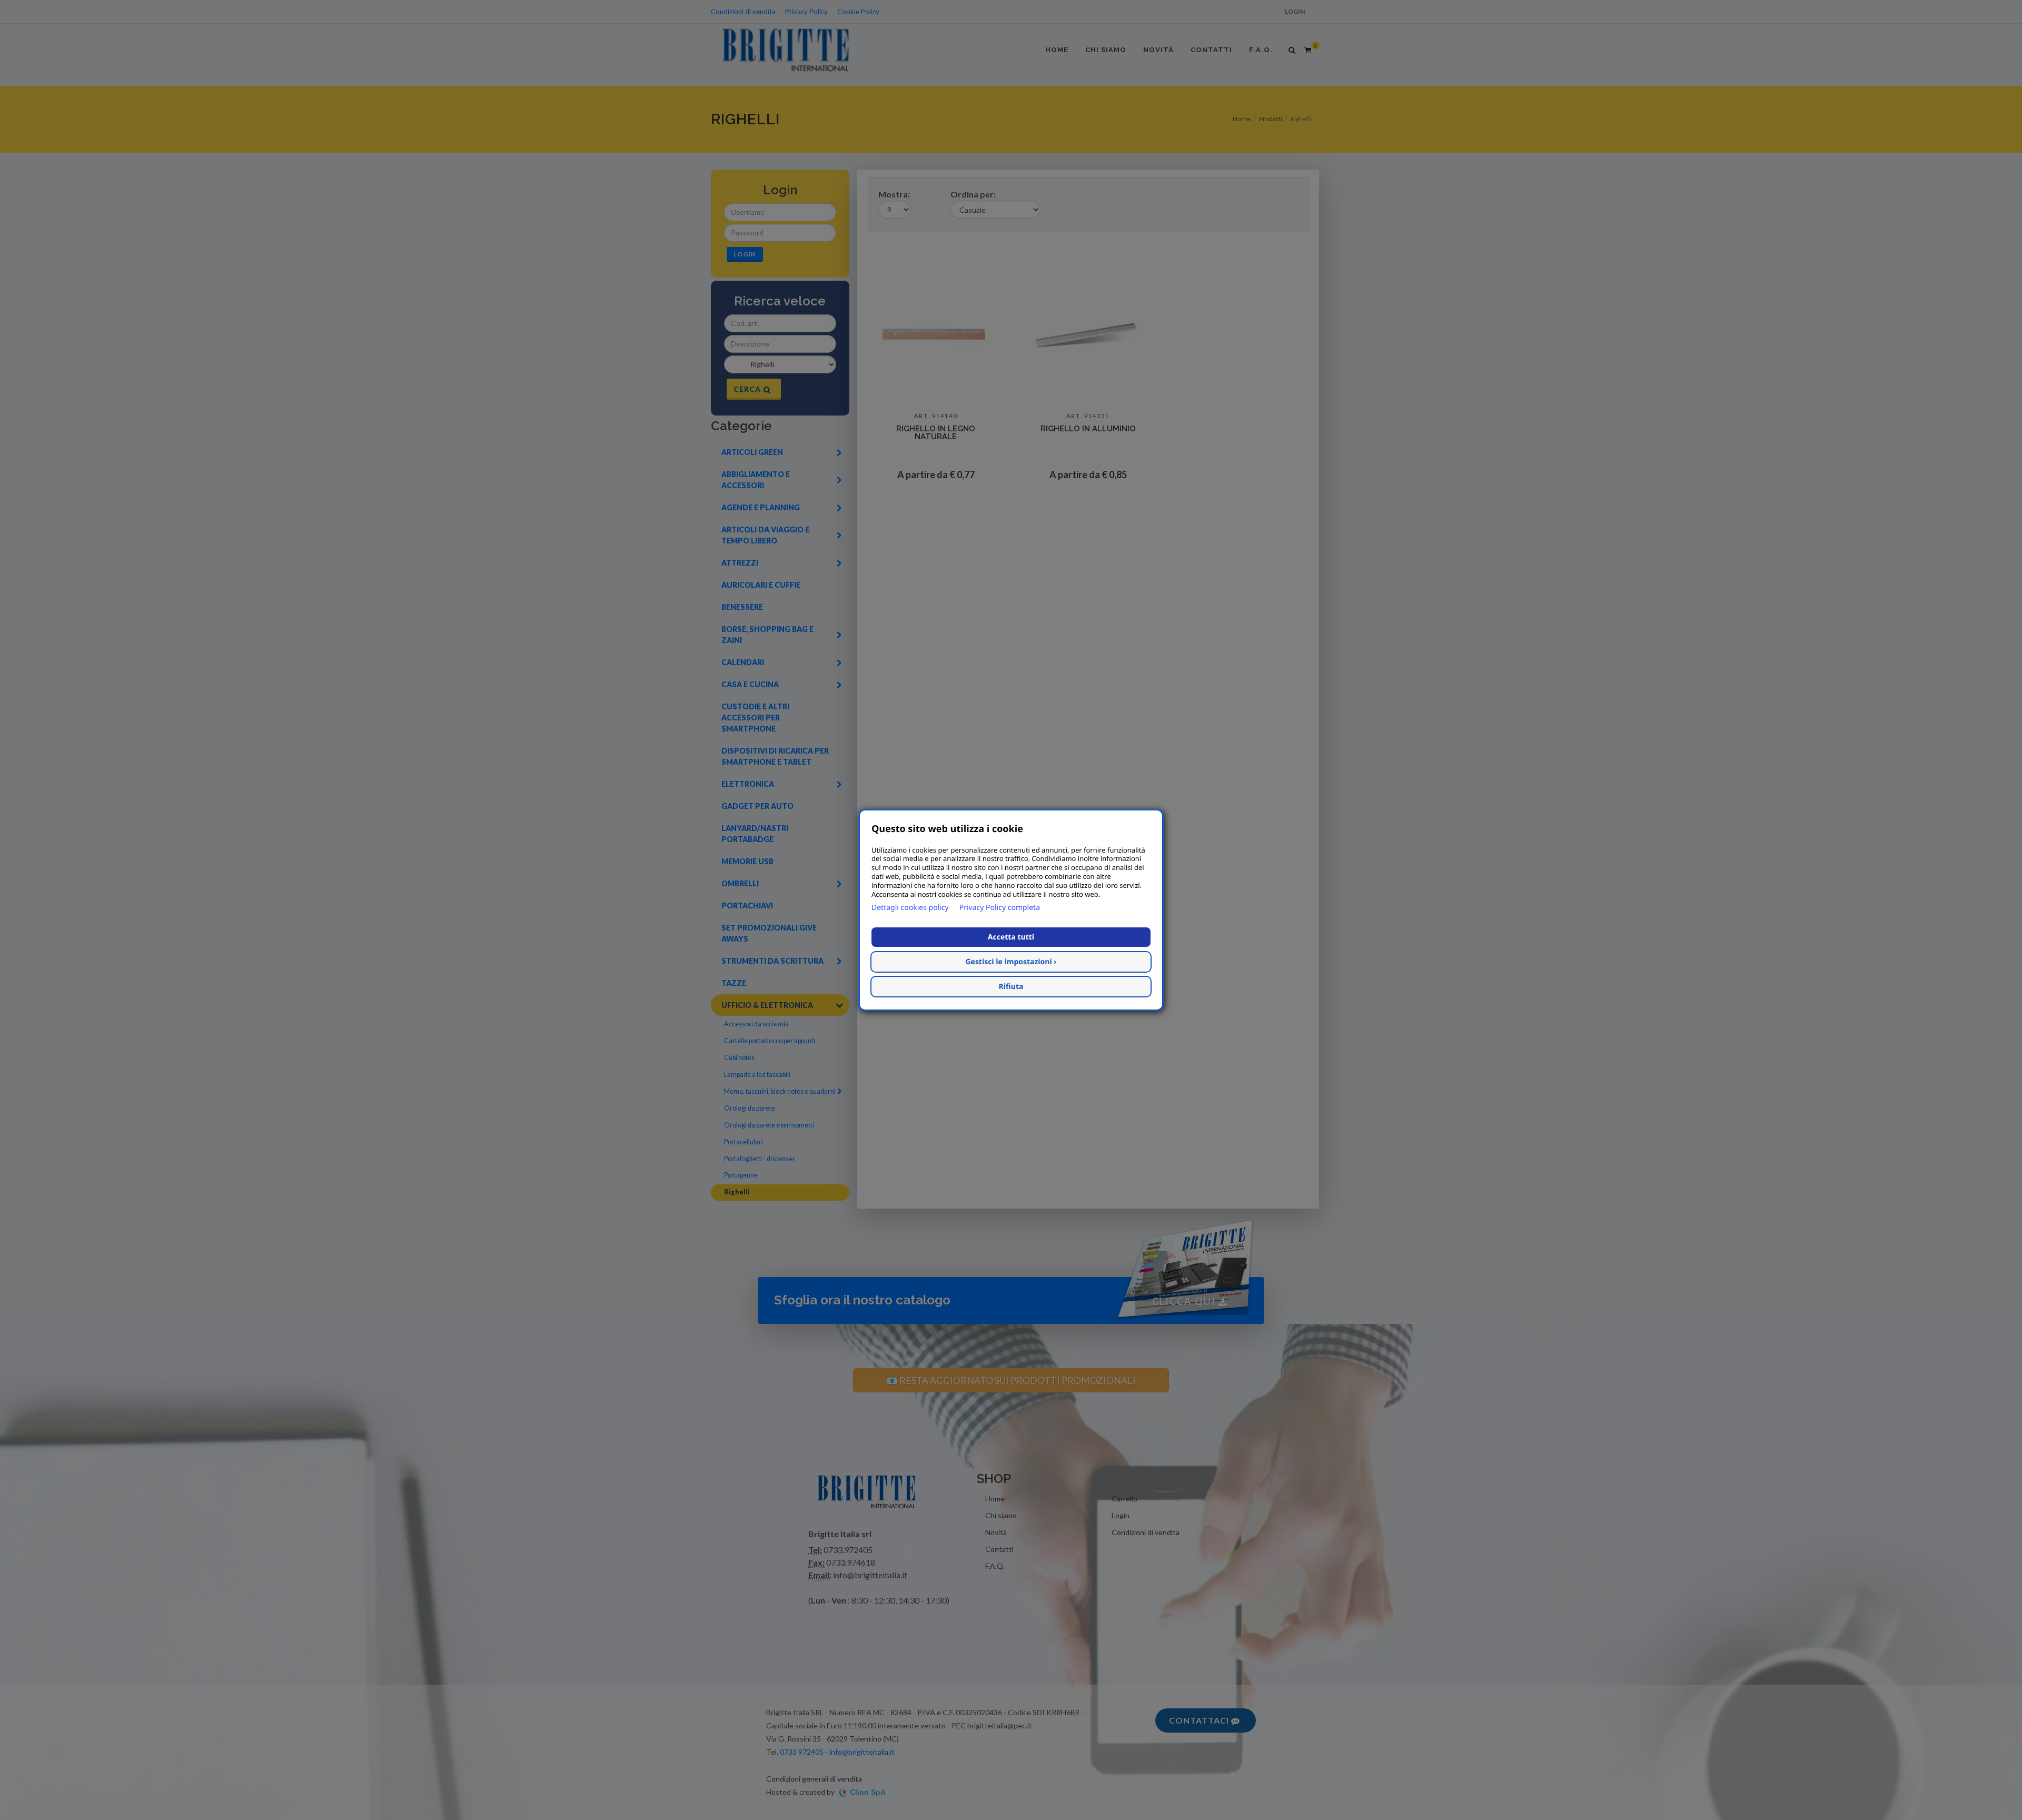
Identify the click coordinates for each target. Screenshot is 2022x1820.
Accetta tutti (1011, 937)
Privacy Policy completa (1000, 908)
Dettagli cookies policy (910, 908)
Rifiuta (1011, 987)
